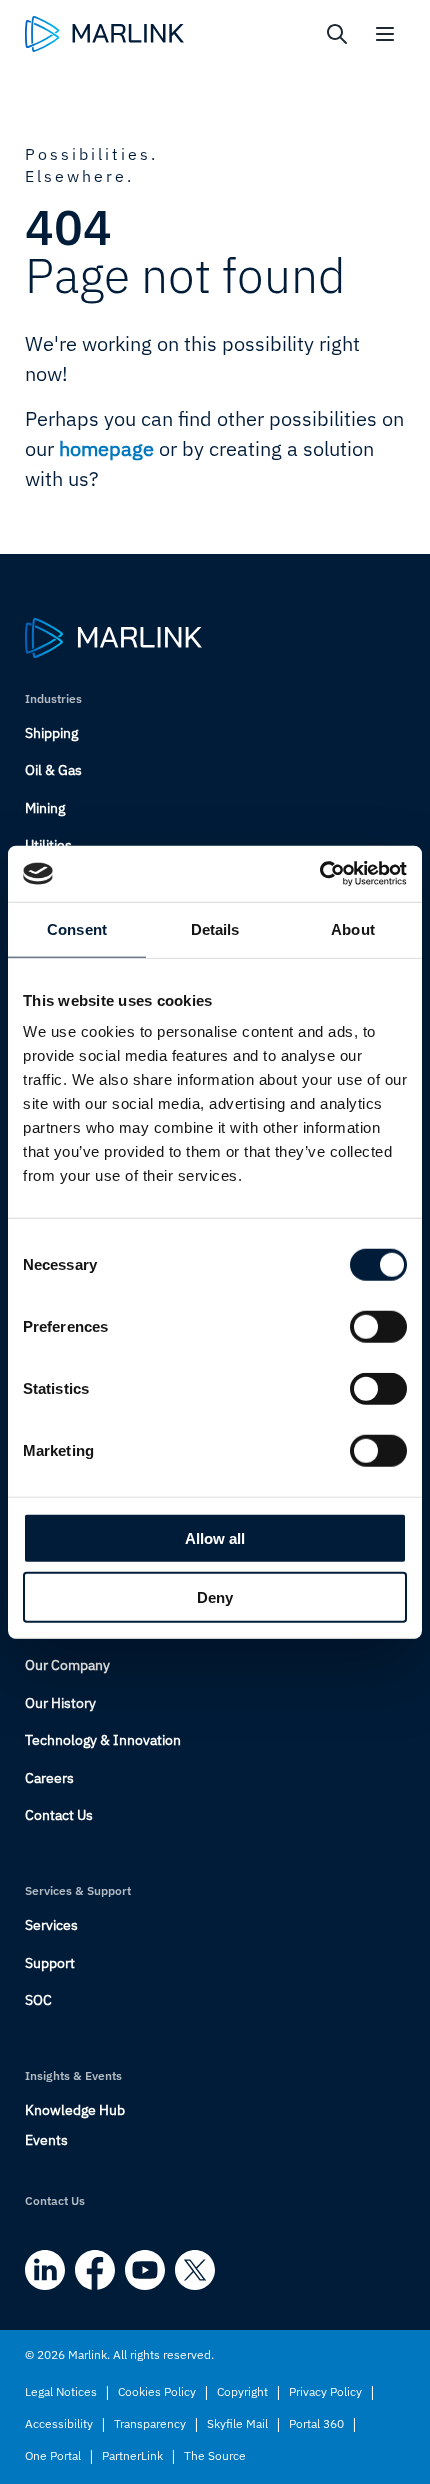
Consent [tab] (77, 928)
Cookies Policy (157, 2391)
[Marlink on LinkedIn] (45, 2270)
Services (51, 1925)
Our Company (67, 1665)
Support (50, 1963)
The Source (215, 2455)
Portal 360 (316, 2423)
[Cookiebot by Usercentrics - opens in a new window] (319, 874)
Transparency (150, 2423)
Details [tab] (215, 928)
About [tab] (353, 928)
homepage (106, 448)
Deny (215, 1596)
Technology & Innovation (103, 1740)
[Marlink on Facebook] (95, 2270)
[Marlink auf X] (195, 2270)
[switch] (378, 1327)
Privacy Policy (325, 2391)
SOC (38, 2000)
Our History (60, 1703)
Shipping (51, 733)
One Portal (53, 2455)
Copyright (242, 2391)
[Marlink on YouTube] (145, 2270)
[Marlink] (104, 34)
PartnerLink (132, 2455)
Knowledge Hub (75, 2110)
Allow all (215, 1538)
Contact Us (59, 1815)
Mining (45, 808)
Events (46, 2140)
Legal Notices (61, 2391)
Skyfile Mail (237, 2423)
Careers (49, 1778)
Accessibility (59, 2423)
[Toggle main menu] (385, 34)
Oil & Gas (53, 770)
